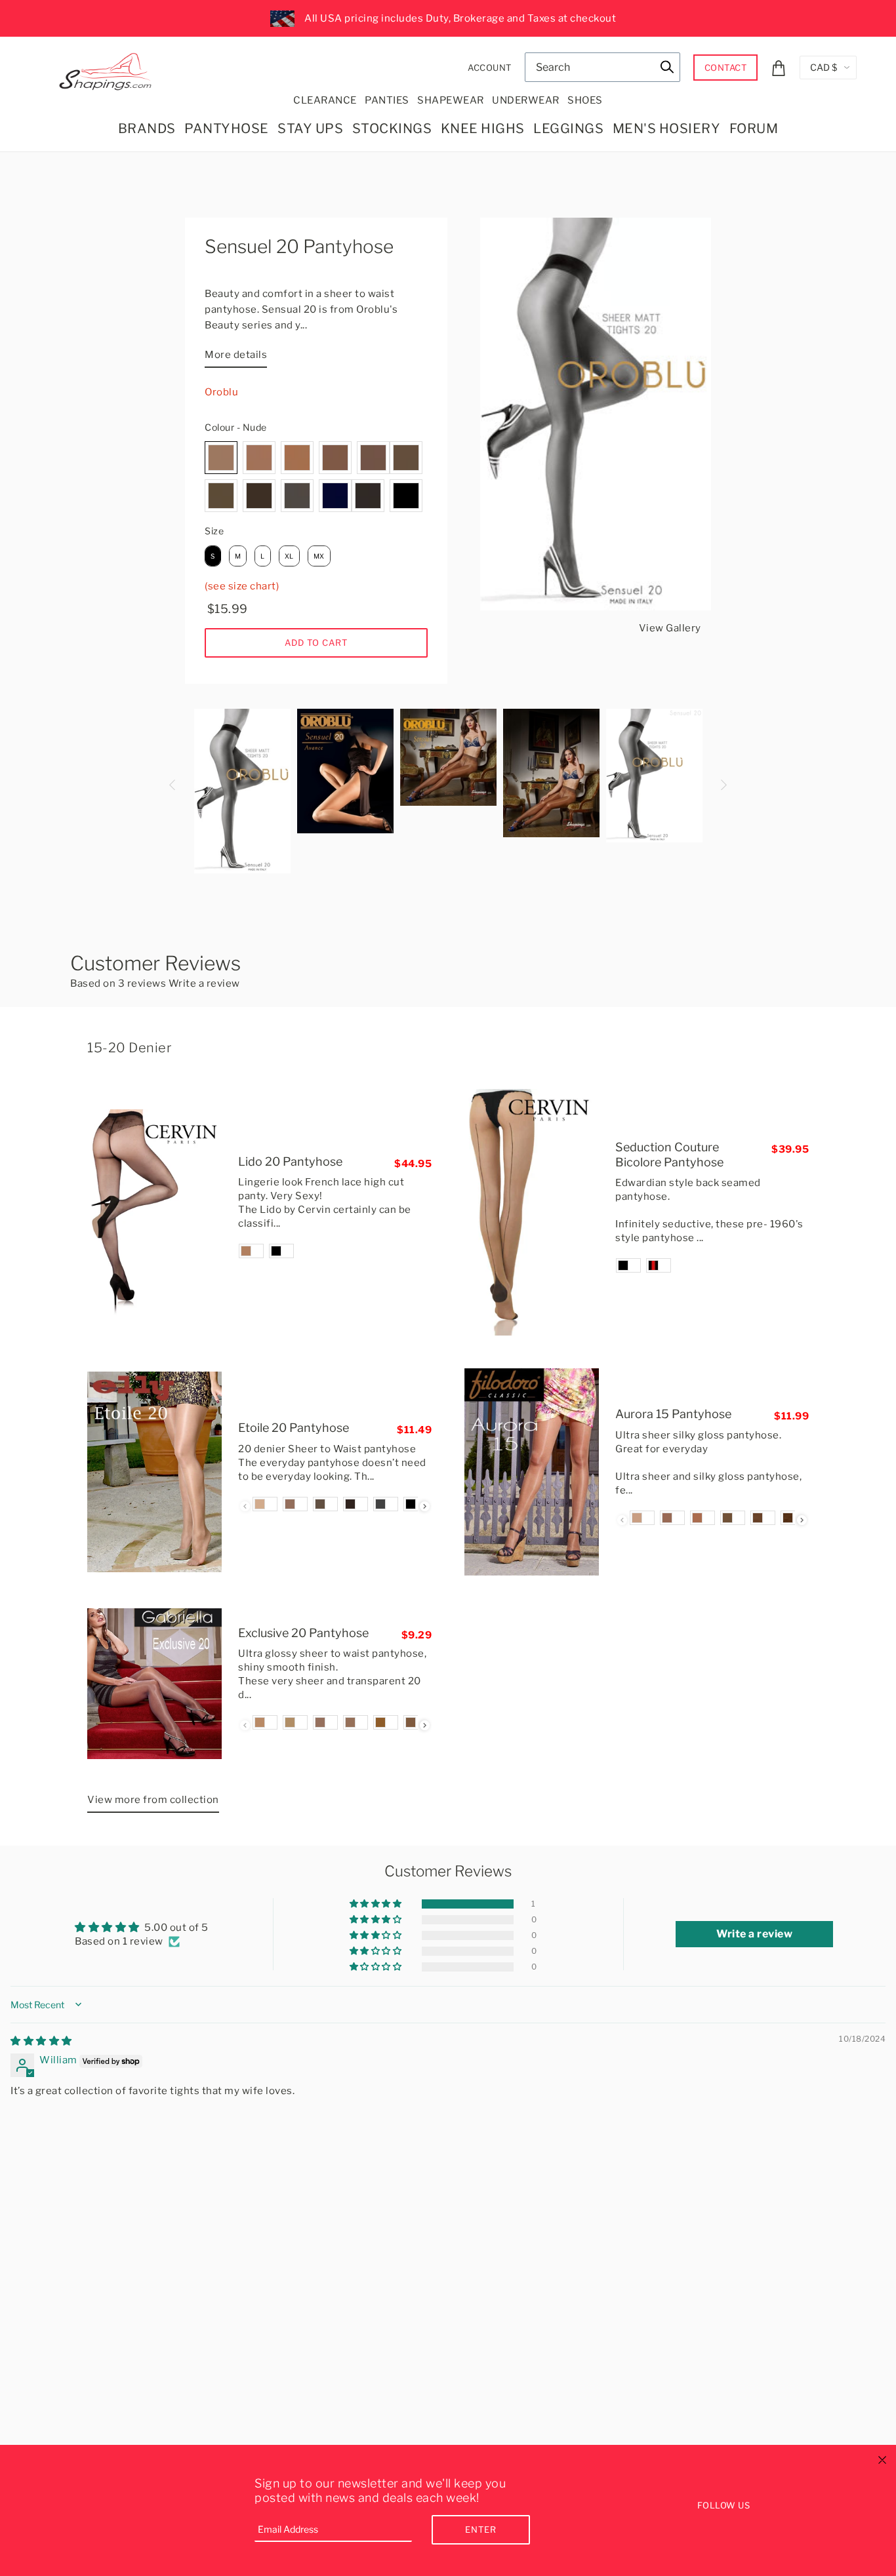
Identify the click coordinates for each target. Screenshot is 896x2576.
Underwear (526, 100)
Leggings (568, 129)
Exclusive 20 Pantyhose (303, 1633)
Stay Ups (310, 129)
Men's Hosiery (667, 129)
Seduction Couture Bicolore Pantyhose (669, 1155)
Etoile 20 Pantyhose (294, 1428)
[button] (377, 1904)
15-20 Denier (129, 1048)
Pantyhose (227, 129)
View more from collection (153, 1800)
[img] (41, 2041)
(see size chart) (242, 586)
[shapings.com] (108, 69)
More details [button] (236, 355)
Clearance (325, 100)
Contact (726, 68)
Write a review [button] (754, 1934)
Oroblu (221, 392)
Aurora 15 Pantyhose (673, 1414)
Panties (387, 100)
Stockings (392, 129)
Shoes (585, 100)
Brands (147, 129)
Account (490, 68)
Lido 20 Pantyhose (290, 1161)
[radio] (221, 458)
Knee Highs (483, 129)
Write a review (204, 983)
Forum (754, 129)
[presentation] (425, 1506)
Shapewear (451, 100)
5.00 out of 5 (176, 1928)
